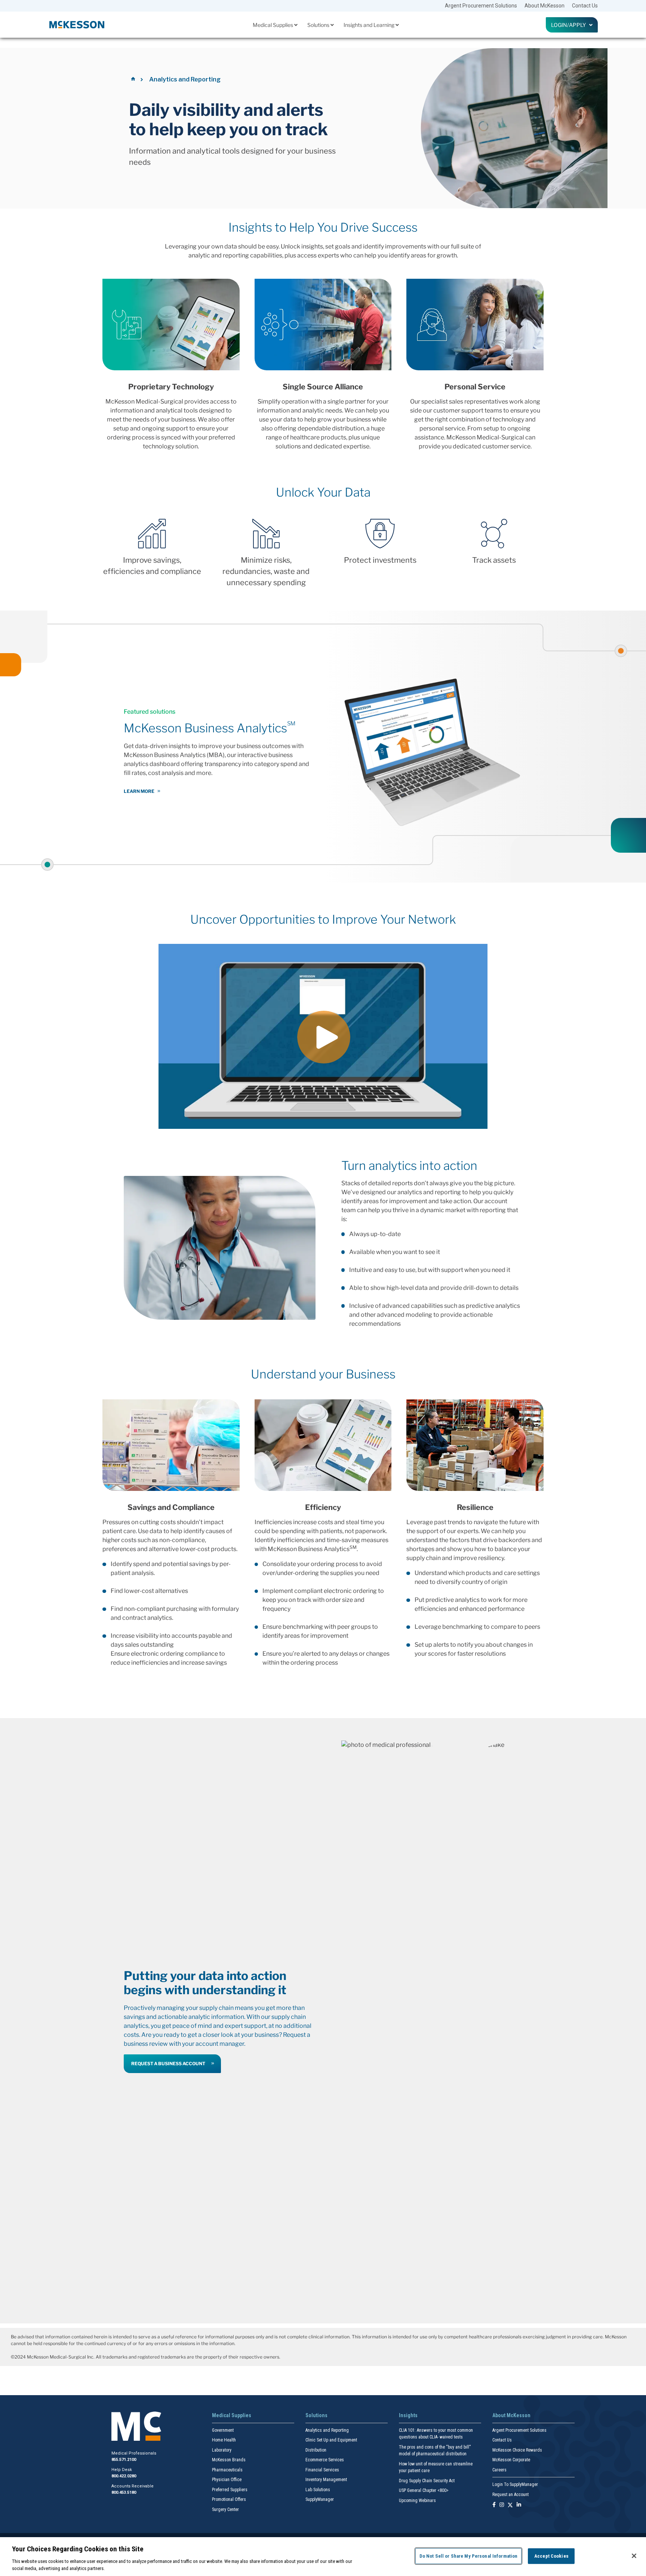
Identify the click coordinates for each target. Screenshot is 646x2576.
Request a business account (168, 2064)
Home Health (224, 2440)
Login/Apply (570, 25)
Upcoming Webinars (417, 2501)
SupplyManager (320, 2499)
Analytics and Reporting (327, 2430)
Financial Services (322, 2470)
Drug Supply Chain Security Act (427, 2481)
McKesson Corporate (511, 2460)
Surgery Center (225, 2509)
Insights (408, 2415)
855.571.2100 (124, 2460)
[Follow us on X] (510, 2505)
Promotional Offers (229, 2499)
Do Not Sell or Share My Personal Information (469, 2556)
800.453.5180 (124, 2492)
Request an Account (510, 2495)
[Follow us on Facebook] (494, 2505)
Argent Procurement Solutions (481, 6)
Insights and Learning (370, 25)
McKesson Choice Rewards (517, 2450)
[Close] (634, 2556)
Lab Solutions (318, 2490)
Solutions (319, 25)
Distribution (316, 2450)
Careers (499, 2470)
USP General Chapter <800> (424, 2490)
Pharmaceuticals (227, 2470)
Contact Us (585, 6)
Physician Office (227, 2480)
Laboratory (222, 2450)
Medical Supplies (273, 25)
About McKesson (545, 6)
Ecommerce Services (325, 2460)
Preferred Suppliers (230, 2490)
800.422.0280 (124, 2476)
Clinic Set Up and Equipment (331, 2440)
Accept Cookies (551, 2556)
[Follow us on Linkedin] (519, 2505)
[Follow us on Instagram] (502, 2505)
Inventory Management (326, 2480)
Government (223, 2430)
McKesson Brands (229, 2460)
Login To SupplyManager (515, 2484)
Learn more (139, 791)
